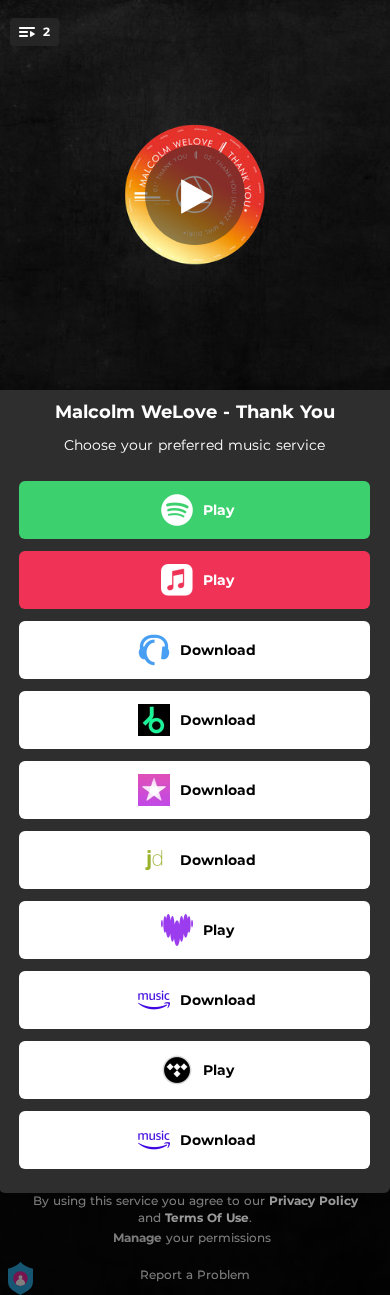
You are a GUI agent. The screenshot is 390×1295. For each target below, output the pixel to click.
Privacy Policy (313, 1200)
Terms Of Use (207, 1217)
